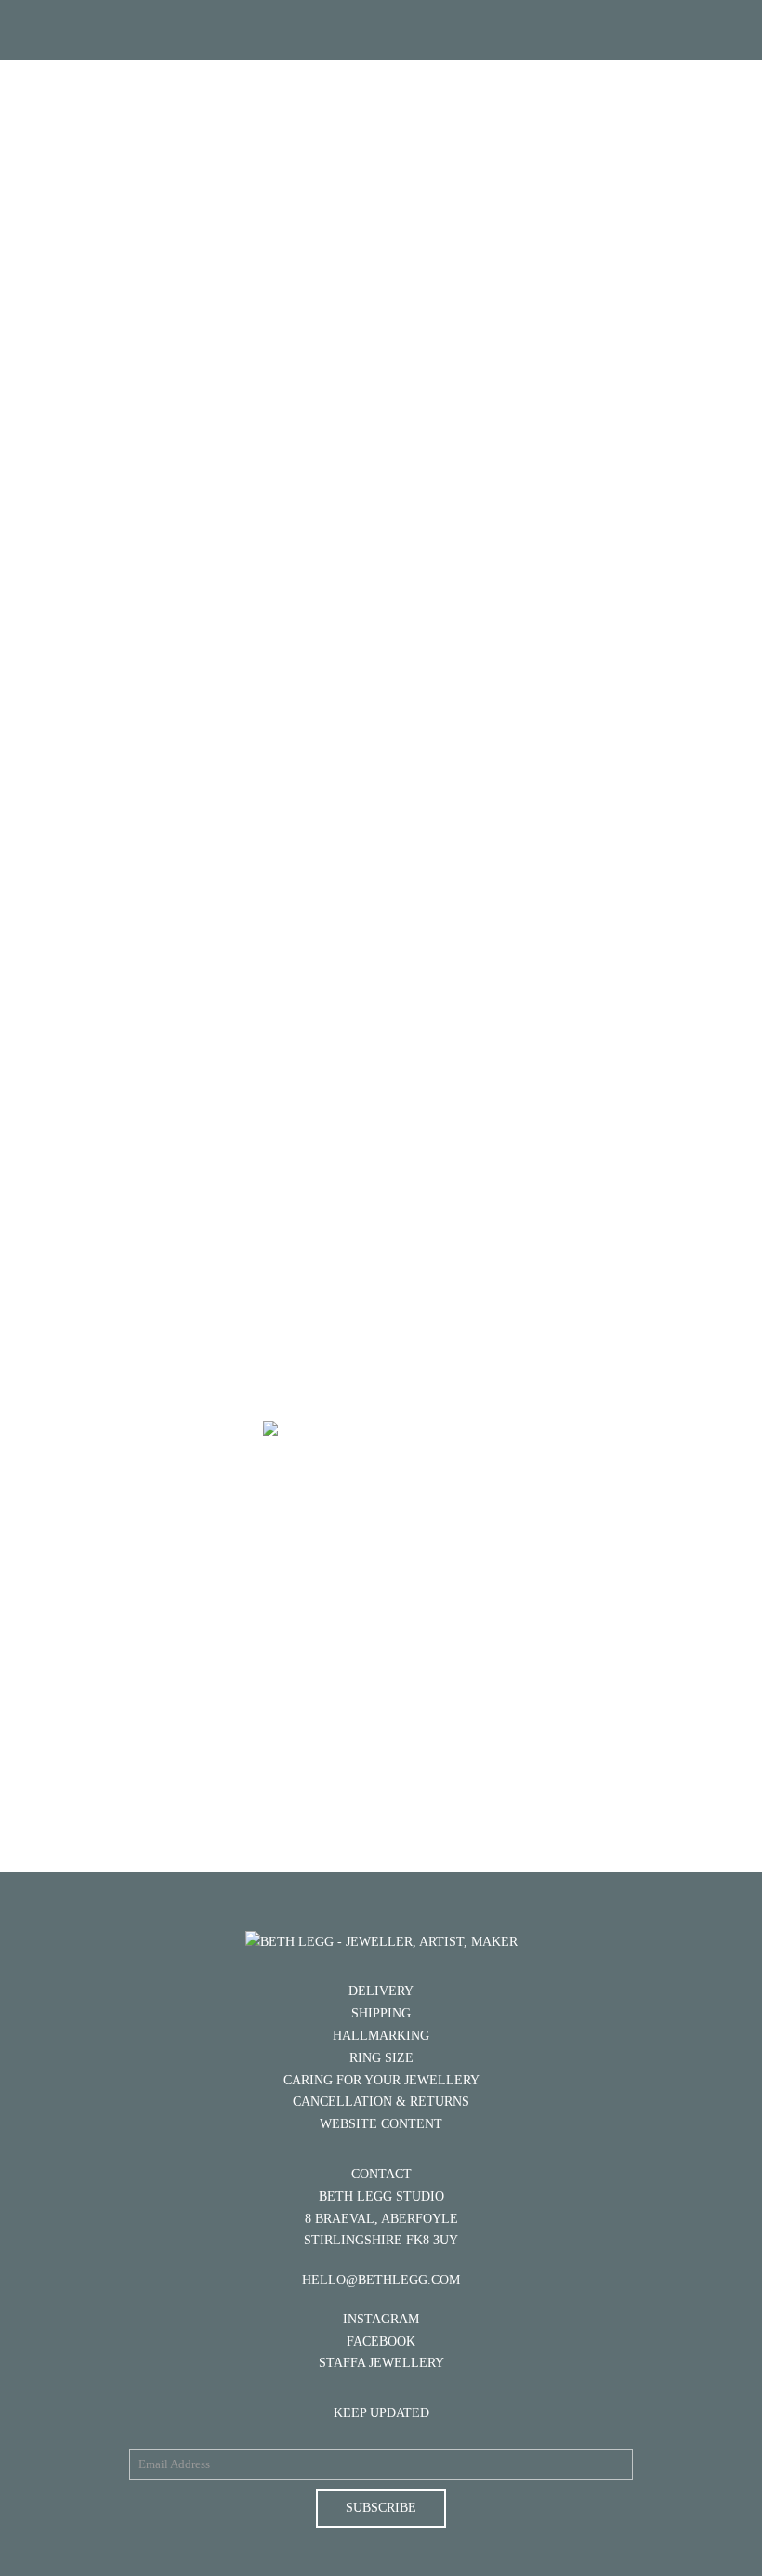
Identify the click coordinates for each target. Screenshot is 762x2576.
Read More (381, 1737)
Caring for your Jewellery (381, 2080)
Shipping (381, 2013)
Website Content (381, 2124)
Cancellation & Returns (381, 2102)
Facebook (381, 2341)
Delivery (381, 1991)
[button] (381, 30)
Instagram (381, 2319)
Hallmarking (381, 2036)
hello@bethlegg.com (381, 2280)
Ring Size (381, 2058)
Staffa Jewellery (381, 2363)
